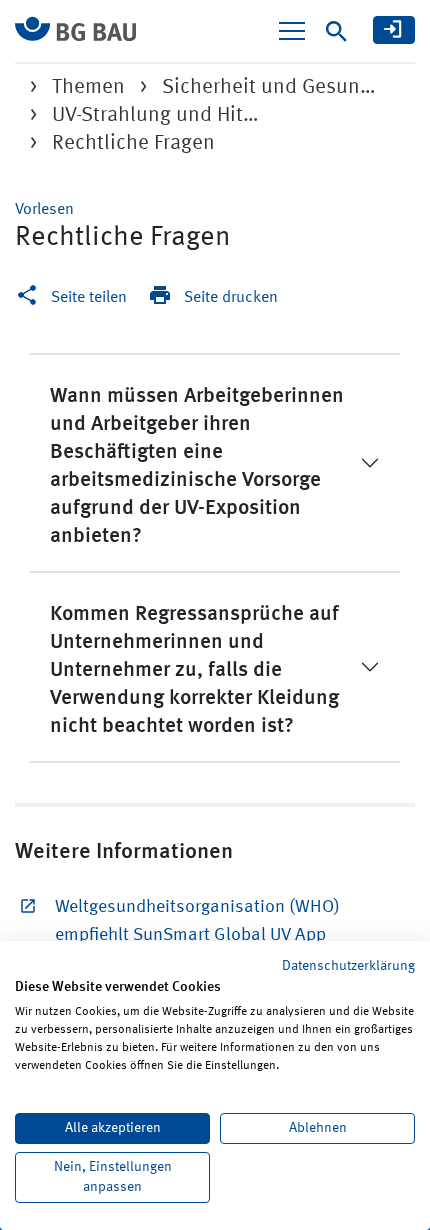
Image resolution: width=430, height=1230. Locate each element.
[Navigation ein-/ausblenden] (292, 31)
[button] (44, 210)
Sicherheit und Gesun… (269, 87)
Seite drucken (231, 298)
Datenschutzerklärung (348, 966)
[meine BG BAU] (394, 30)
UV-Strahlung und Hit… (155, 115)
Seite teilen (89, 298)
